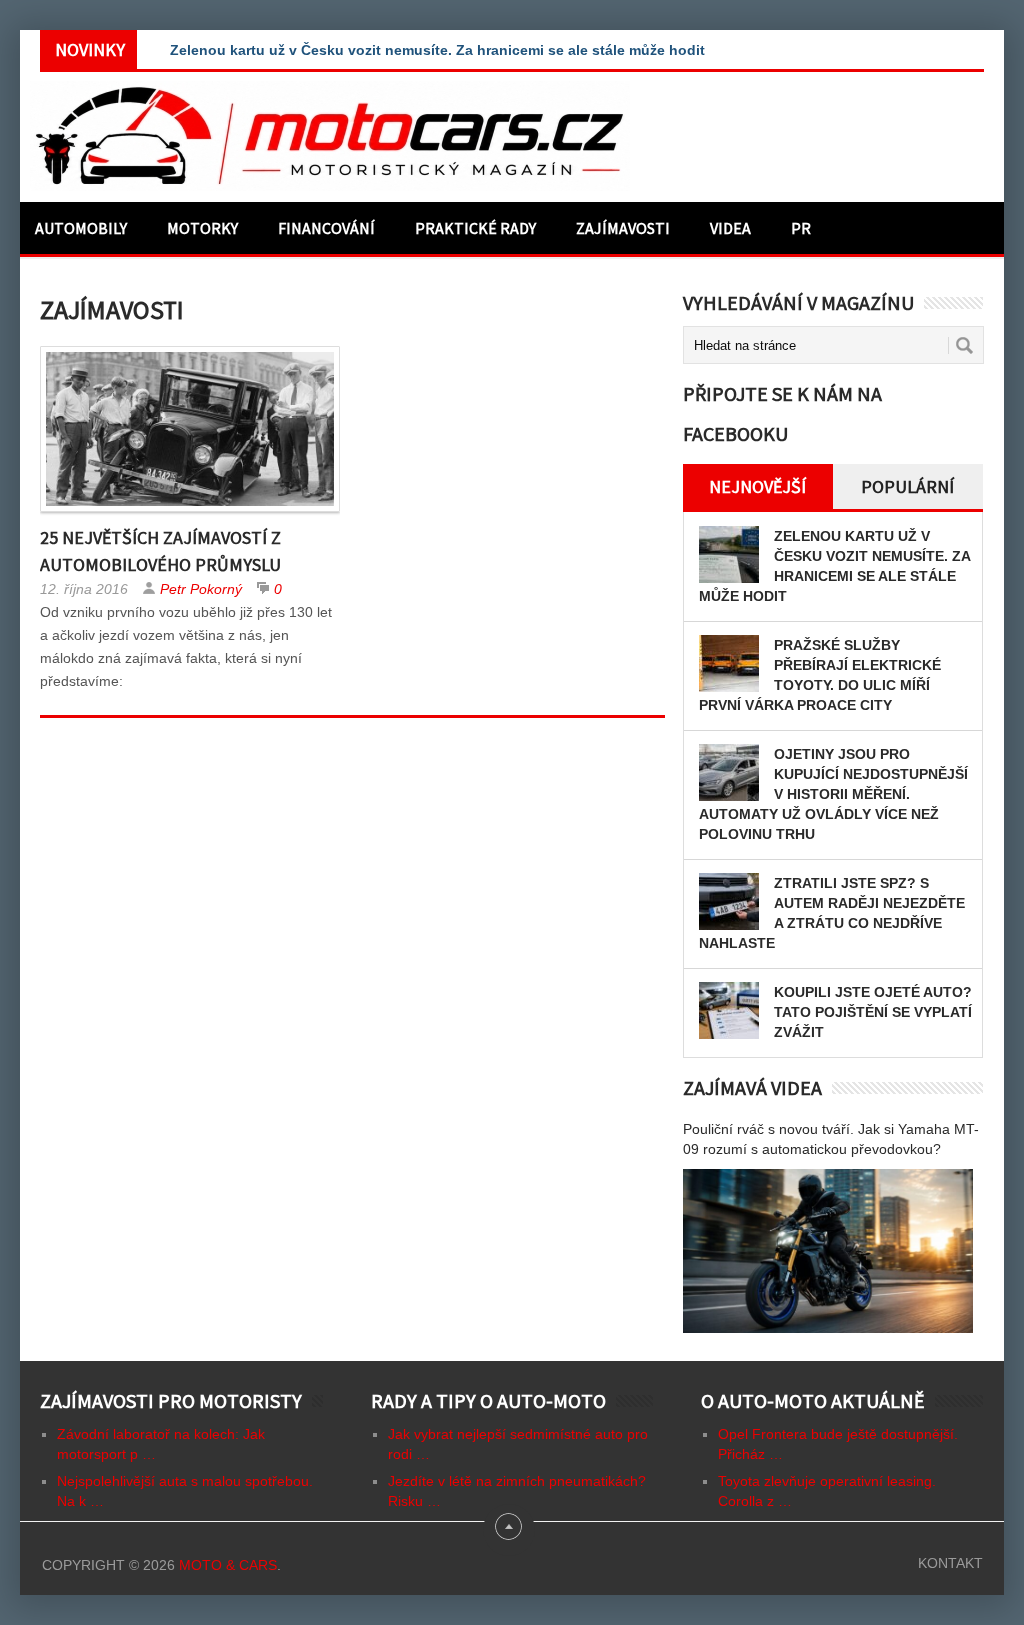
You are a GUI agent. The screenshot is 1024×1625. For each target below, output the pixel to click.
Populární (907, 486)
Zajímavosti (623, 228)
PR (801, 228)
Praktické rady (475, 228)
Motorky (202, 228)
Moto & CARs (228, 1565)
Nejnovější (757, 486)
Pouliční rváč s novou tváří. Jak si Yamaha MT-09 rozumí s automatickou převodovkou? (831, 1139)
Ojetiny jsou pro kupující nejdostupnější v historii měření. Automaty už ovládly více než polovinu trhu (833, 794)
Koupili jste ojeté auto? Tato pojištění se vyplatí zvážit (873, 1012)
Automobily (81, 228)
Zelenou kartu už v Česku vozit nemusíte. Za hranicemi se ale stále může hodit (437, 50)
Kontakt (950, 1563)
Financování (326, 228)
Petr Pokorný (201, 589)
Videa (730, 228)
